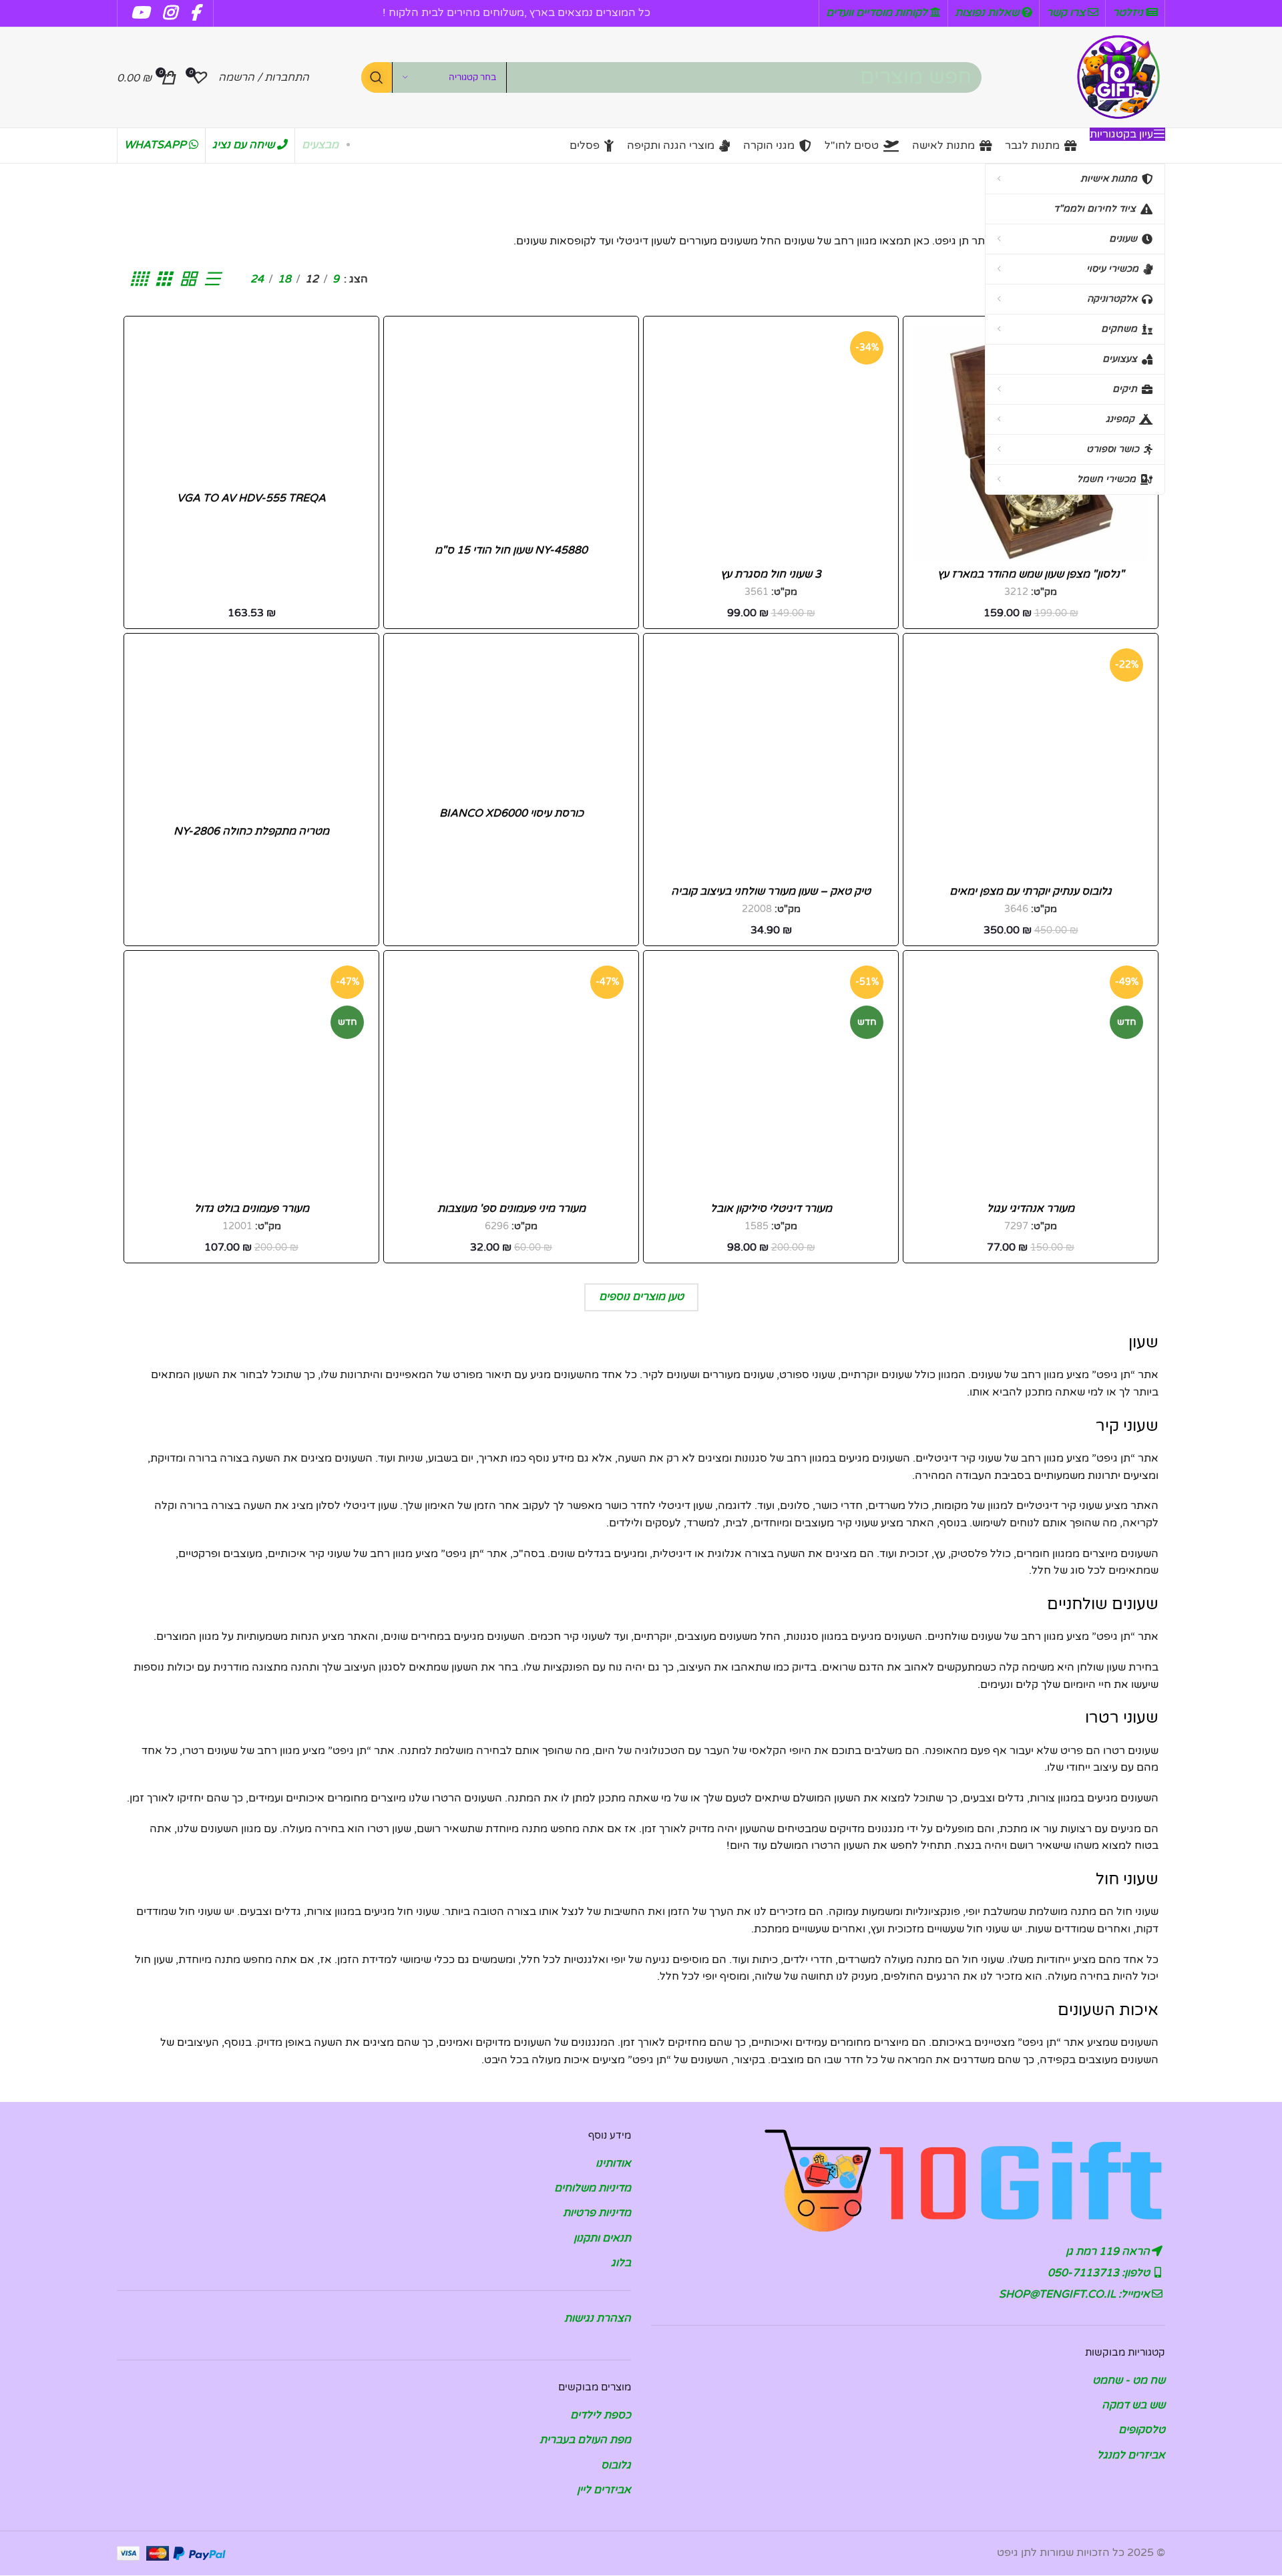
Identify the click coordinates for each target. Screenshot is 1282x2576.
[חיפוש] (377, 77)
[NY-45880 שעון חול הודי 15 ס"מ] (511, 432)
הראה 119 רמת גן (1109, 2251)
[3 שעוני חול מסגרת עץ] (771, 444)
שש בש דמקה (1133, 2406)
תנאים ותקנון (602, 2239)
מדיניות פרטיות (597, 2213)
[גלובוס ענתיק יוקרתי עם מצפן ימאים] (1031, 761)
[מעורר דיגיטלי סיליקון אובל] (771, 1078)
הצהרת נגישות (598, 2319)
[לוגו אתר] (1118, 77)
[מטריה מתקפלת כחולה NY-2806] (251, 731)
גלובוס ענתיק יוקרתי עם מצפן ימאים (1031, 891)
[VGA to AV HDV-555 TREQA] (251, 406)
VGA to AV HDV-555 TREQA (251, 498)
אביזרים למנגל (1131, 2456)
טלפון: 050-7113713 (1100, 2273)
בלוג (621, 2264)
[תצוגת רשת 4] (138, 279)
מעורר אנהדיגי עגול (1031, 1209)
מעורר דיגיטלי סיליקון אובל (771, 1209)
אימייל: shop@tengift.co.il (1076, 2294)
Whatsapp (157, 145)
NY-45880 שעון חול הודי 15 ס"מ (511, 550)
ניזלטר (1129, 13)
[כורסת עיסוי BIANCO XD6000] (511, 722)
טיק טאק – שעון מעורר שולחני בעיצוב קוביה (771, 891)
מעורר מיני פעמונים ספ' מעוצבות (511, 1209)
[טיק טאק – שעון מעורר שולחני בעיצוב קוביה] (771, 761)
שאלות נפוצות (988, 13)
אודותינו (613, 2163)
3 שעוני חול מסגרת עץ (771, 574)
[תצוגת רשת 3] (163, 279)
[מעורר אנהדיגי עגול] (1031, 1078)
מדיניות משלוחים (593, 2189)
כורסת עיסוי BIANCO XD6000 (511, 813)
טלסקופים (1142, 2430)
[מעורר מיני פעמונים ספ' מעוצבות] (511, 1078)
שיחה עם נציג (245, 145)
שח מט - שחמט (1129, 2380)
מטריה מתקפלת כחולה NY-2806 (251, 831)
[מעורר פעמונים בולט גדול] (251, 1078)
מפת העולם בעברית (585, 2440)
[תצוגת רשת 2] (188, 279)
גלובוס (616, 2466)
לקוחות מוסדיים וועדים (878, 13)
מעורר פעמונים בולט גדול (252, 1209)
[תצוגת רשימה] (212, 279)
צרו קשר (1067, 13)
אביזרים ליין (604, 2491)
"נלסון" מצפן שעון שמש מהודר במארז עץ (1031, 574)
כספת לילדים (601, 2416)
